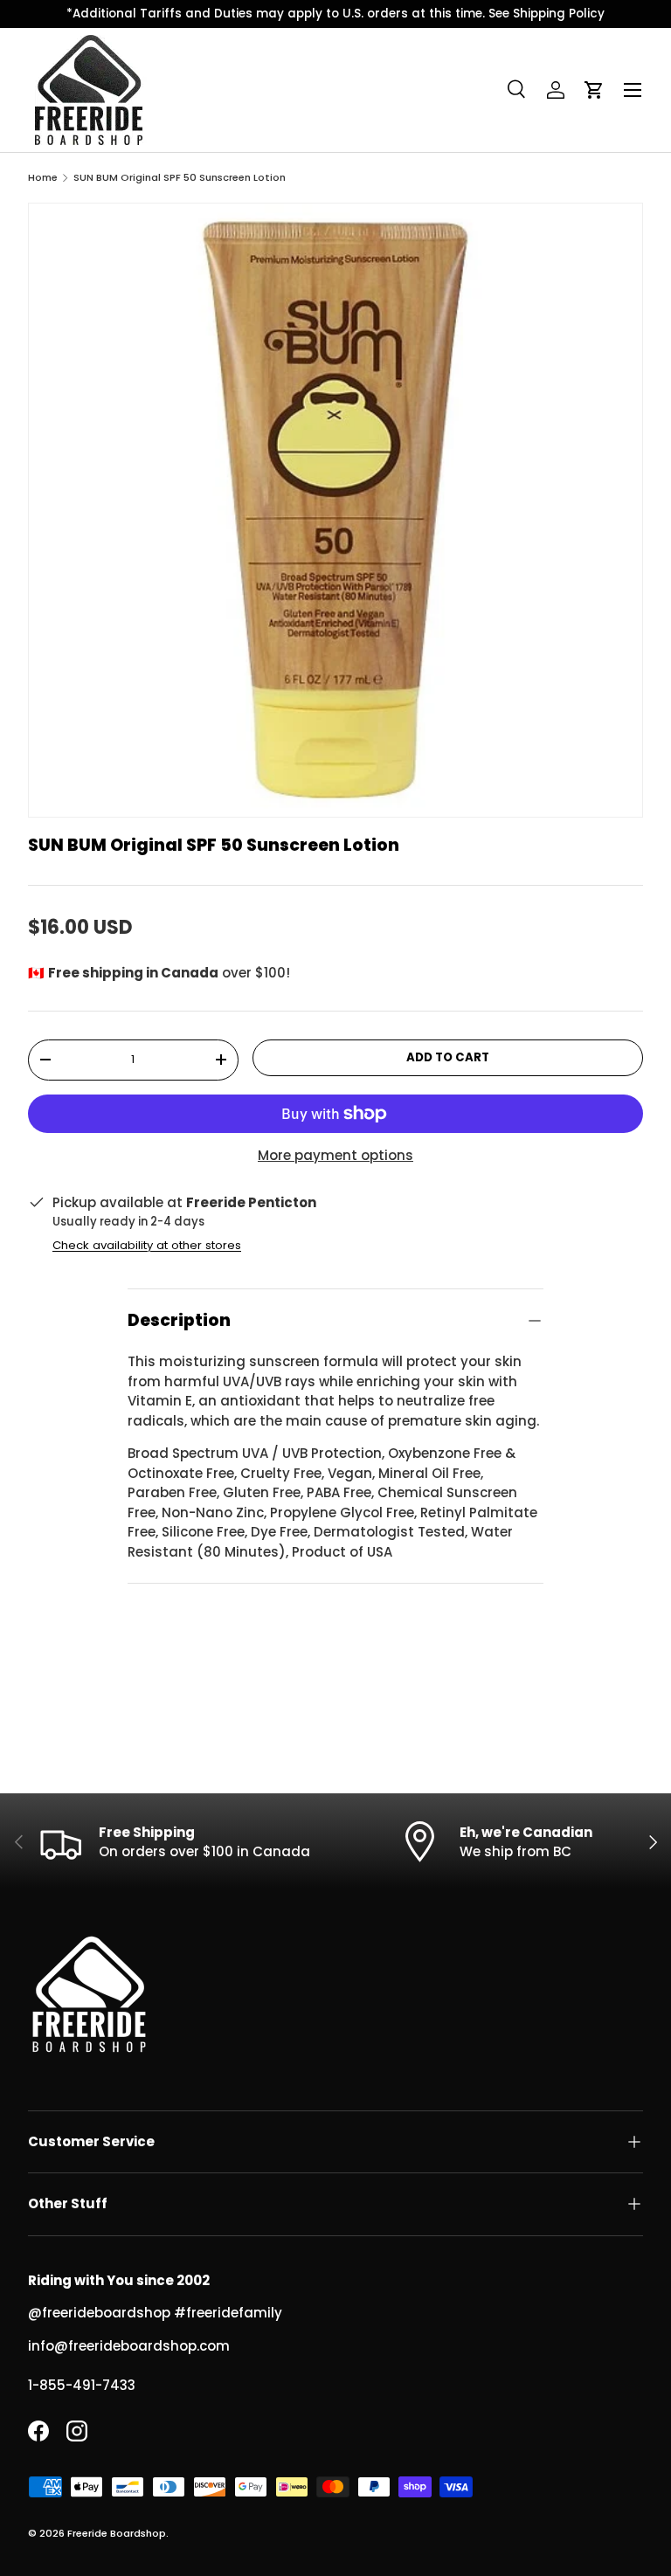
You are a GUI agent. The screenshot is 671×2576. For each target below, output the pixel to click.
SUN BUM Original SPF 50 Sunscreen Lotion (180, 178)
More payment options (335, 1155)
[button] (594, 90)
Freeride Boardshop (117, 2533)
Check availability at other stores (147, 1245)
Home (43, 178)
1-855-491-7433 (82, 2385)
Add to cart (448, 1057)
